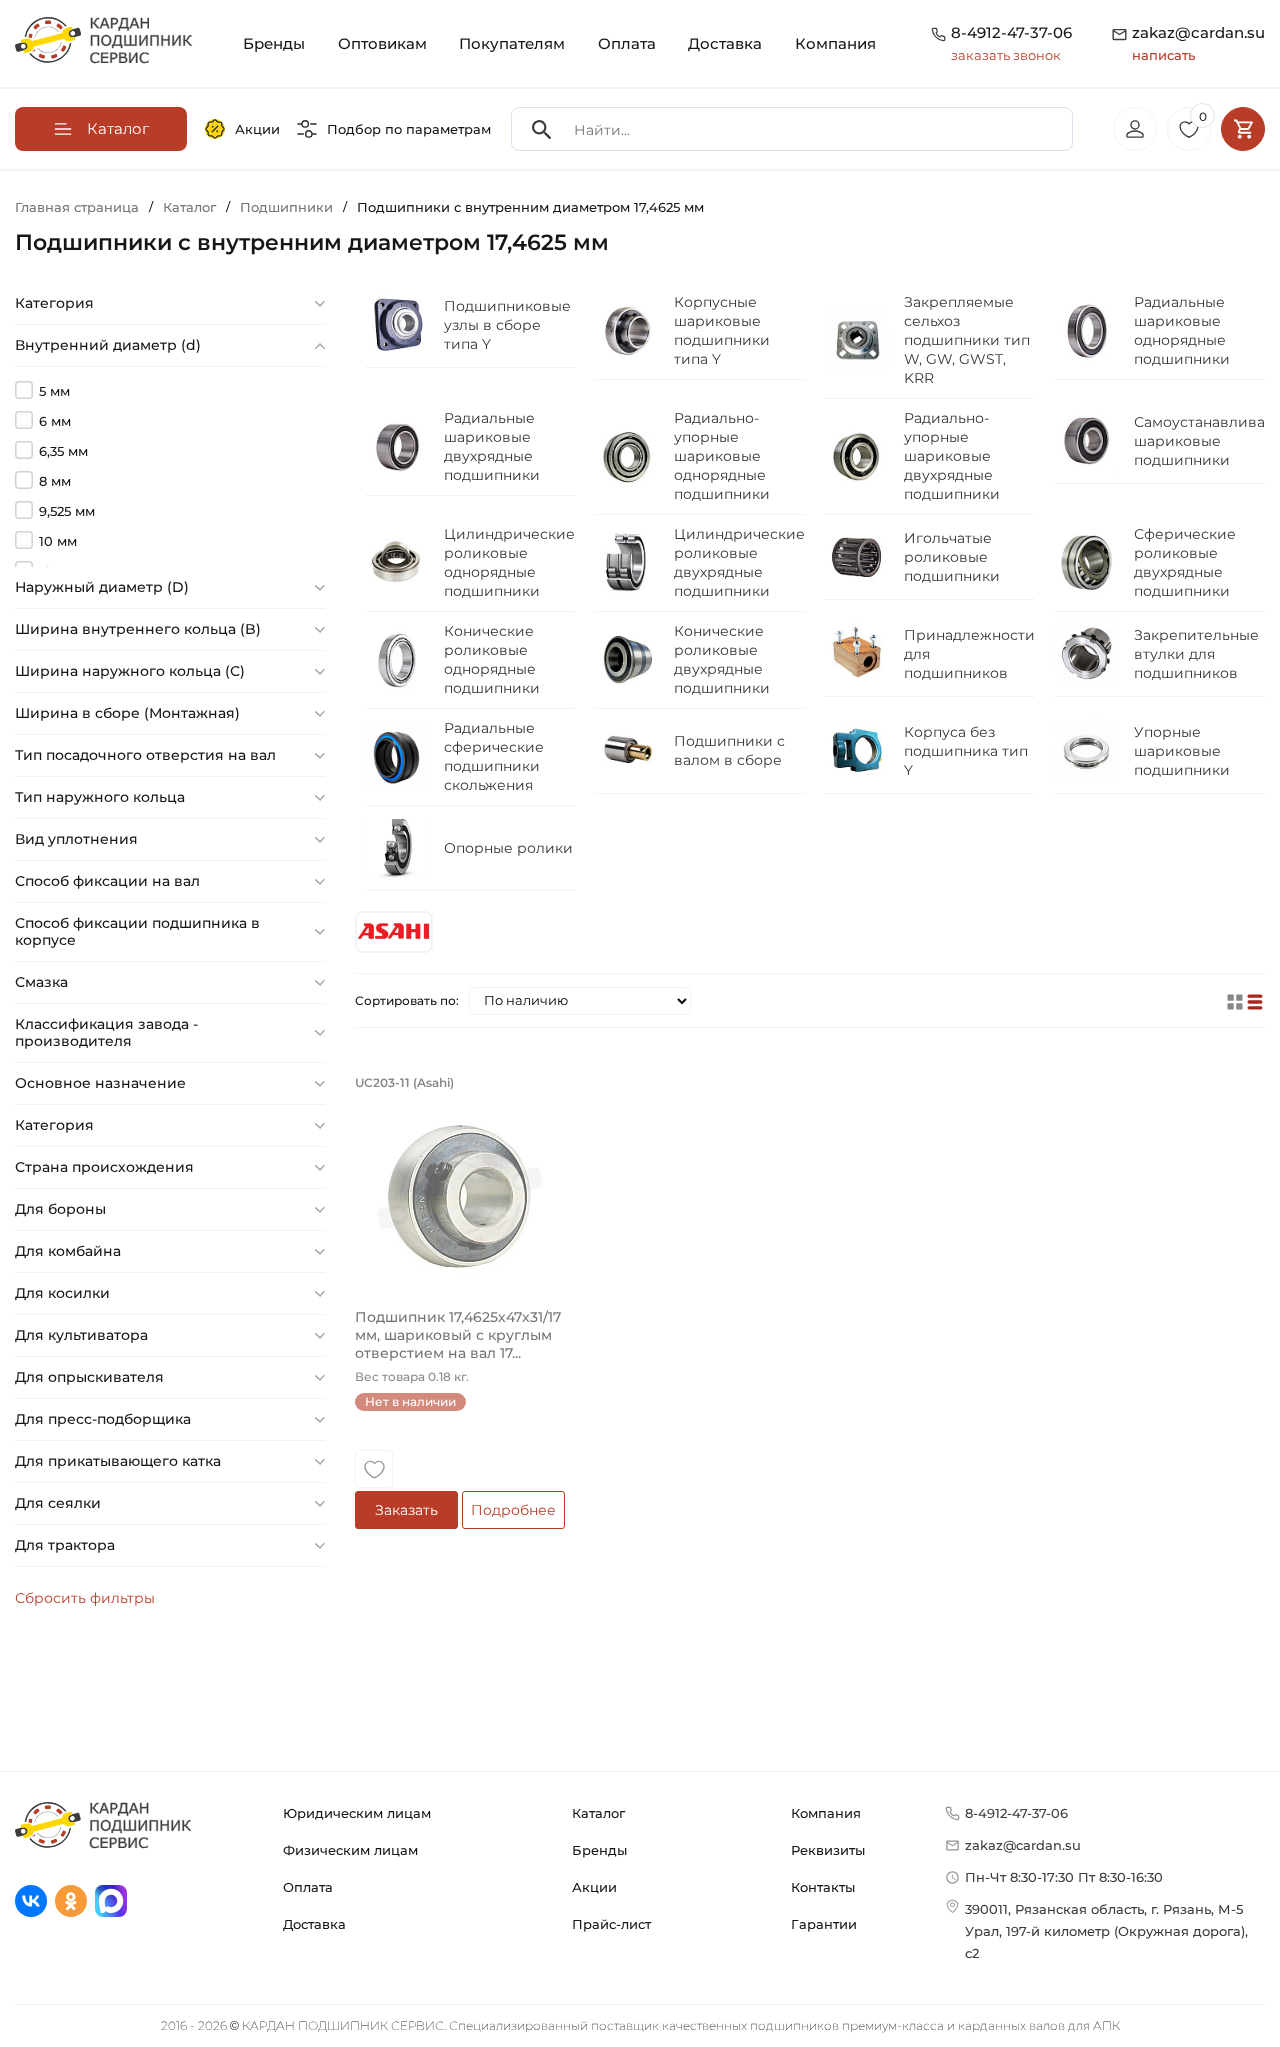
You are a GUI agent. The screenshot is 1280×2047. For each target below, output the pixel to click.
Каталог (598, 1813)
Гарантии (824, 1924)
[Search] (542, 129)
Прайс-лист (611, 1924)
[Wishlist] (374, 1469)
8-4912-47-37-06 (1011, 32)
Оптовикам (382, 43)
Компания (835, 43)
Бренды (274, 43)
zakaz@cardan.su (1198, 43)
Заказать (406, 1510)
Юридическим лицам (357, 1813)
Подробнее (513, 1510)
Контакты (823, 1887)
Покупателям (512, 43)
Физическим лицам (350, 1850)
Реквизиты (828, 1850)
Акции (257, 129)
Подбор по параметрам (409, 129)
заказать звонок (1006, 55)
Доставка (725, 43)
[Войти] (1135, 129)
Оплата (627, 43)
